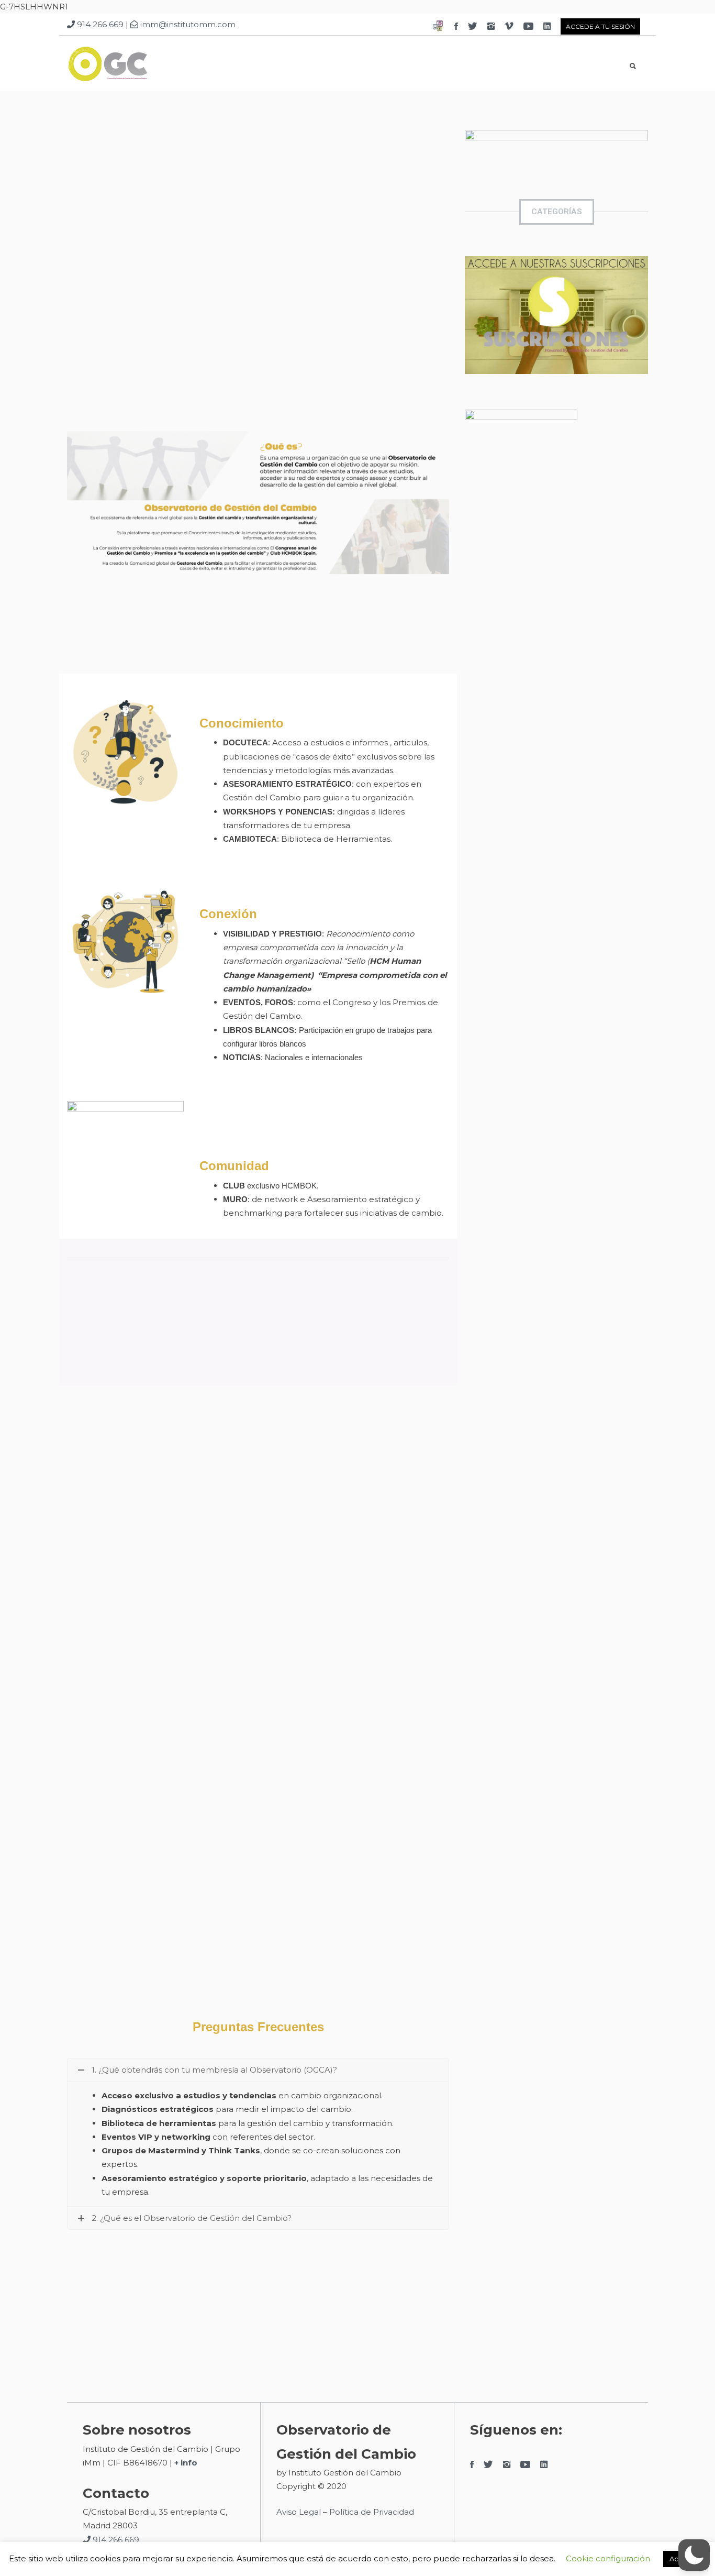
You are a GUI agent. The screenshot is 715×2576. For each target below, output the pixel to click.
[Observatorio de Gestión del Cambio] (135, 66)
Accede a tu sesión (600, 26)
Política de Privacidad (373, 2512)
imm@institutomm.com (187, 24)
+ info (186, 2463)
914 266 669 (99, 24)
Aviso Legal (299, 2512)
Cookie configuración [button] (608, 2558)
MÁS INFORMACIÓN (258, 329)
